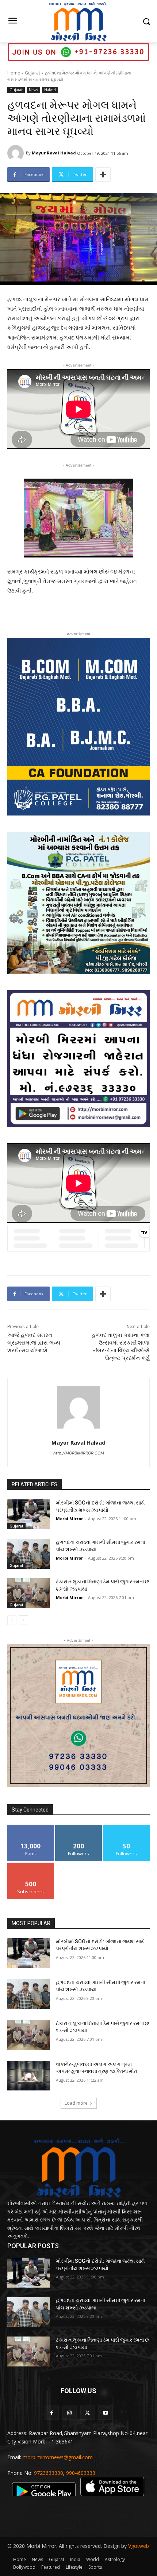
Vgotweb (139, 2546)
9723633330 (49, 2473)
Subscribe (31, 1865)
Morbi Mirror (69, 1519)
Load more (76, 2103)
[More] (103, 175)
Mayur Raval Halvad (54, 153)
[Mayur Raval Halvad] (17, 153)
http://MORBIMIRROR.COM (79, 1453)
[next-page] (24, 1620)
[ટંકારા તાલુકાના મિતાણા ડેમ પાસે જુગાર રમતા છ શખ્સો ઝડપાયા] (29, 1593)
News (33, 90)
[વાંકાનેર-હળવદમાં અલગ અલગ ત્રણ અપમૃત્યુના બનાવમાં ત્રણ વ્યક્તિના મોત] (29, 2076)
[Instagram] (70, 2413)
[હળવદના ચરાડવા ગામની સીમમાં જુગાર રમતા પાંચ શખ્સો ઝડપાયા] (29, 1554)
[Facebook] (52, 2413)
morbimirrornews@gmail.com (58, 2457)
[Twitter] (87, 2413)
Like (31, 1827)
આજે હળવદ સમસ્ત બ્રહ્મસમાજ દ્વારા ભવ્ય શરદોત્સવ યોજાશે (34, 1343)
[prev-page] (12, 1620)
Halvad (50, 90)
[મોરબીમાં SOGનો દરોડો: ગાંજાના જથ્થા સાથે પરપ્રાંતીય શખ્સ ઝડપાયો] (29, 1514)
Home (14, 73)
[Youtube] (105, 2413)
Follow (79, 1827)
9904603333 (81, 2473)
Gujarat (32, 73)
